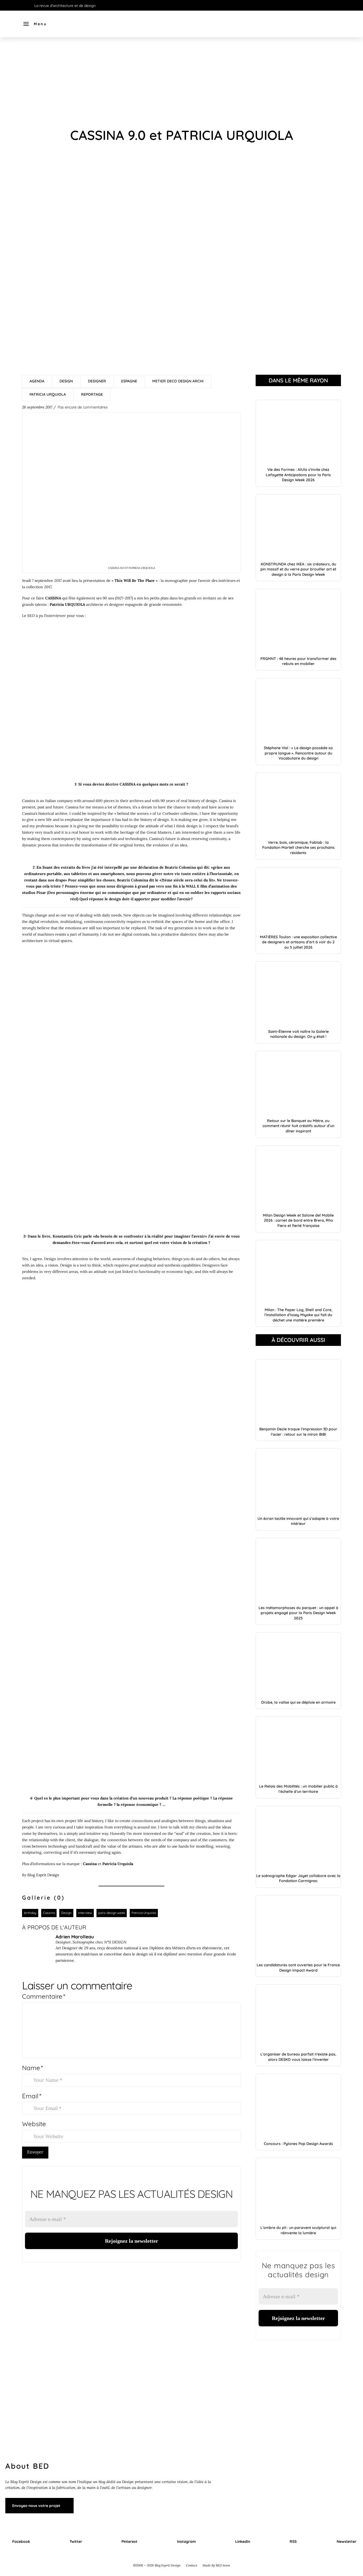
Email (32, 2096)
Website (34, 2124)
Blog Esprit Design (43, 1875)
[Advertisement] (181, 82)
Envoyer (35, 2152)
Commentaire (44, 1996)
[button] (35, 24)
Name (32, 2068)
